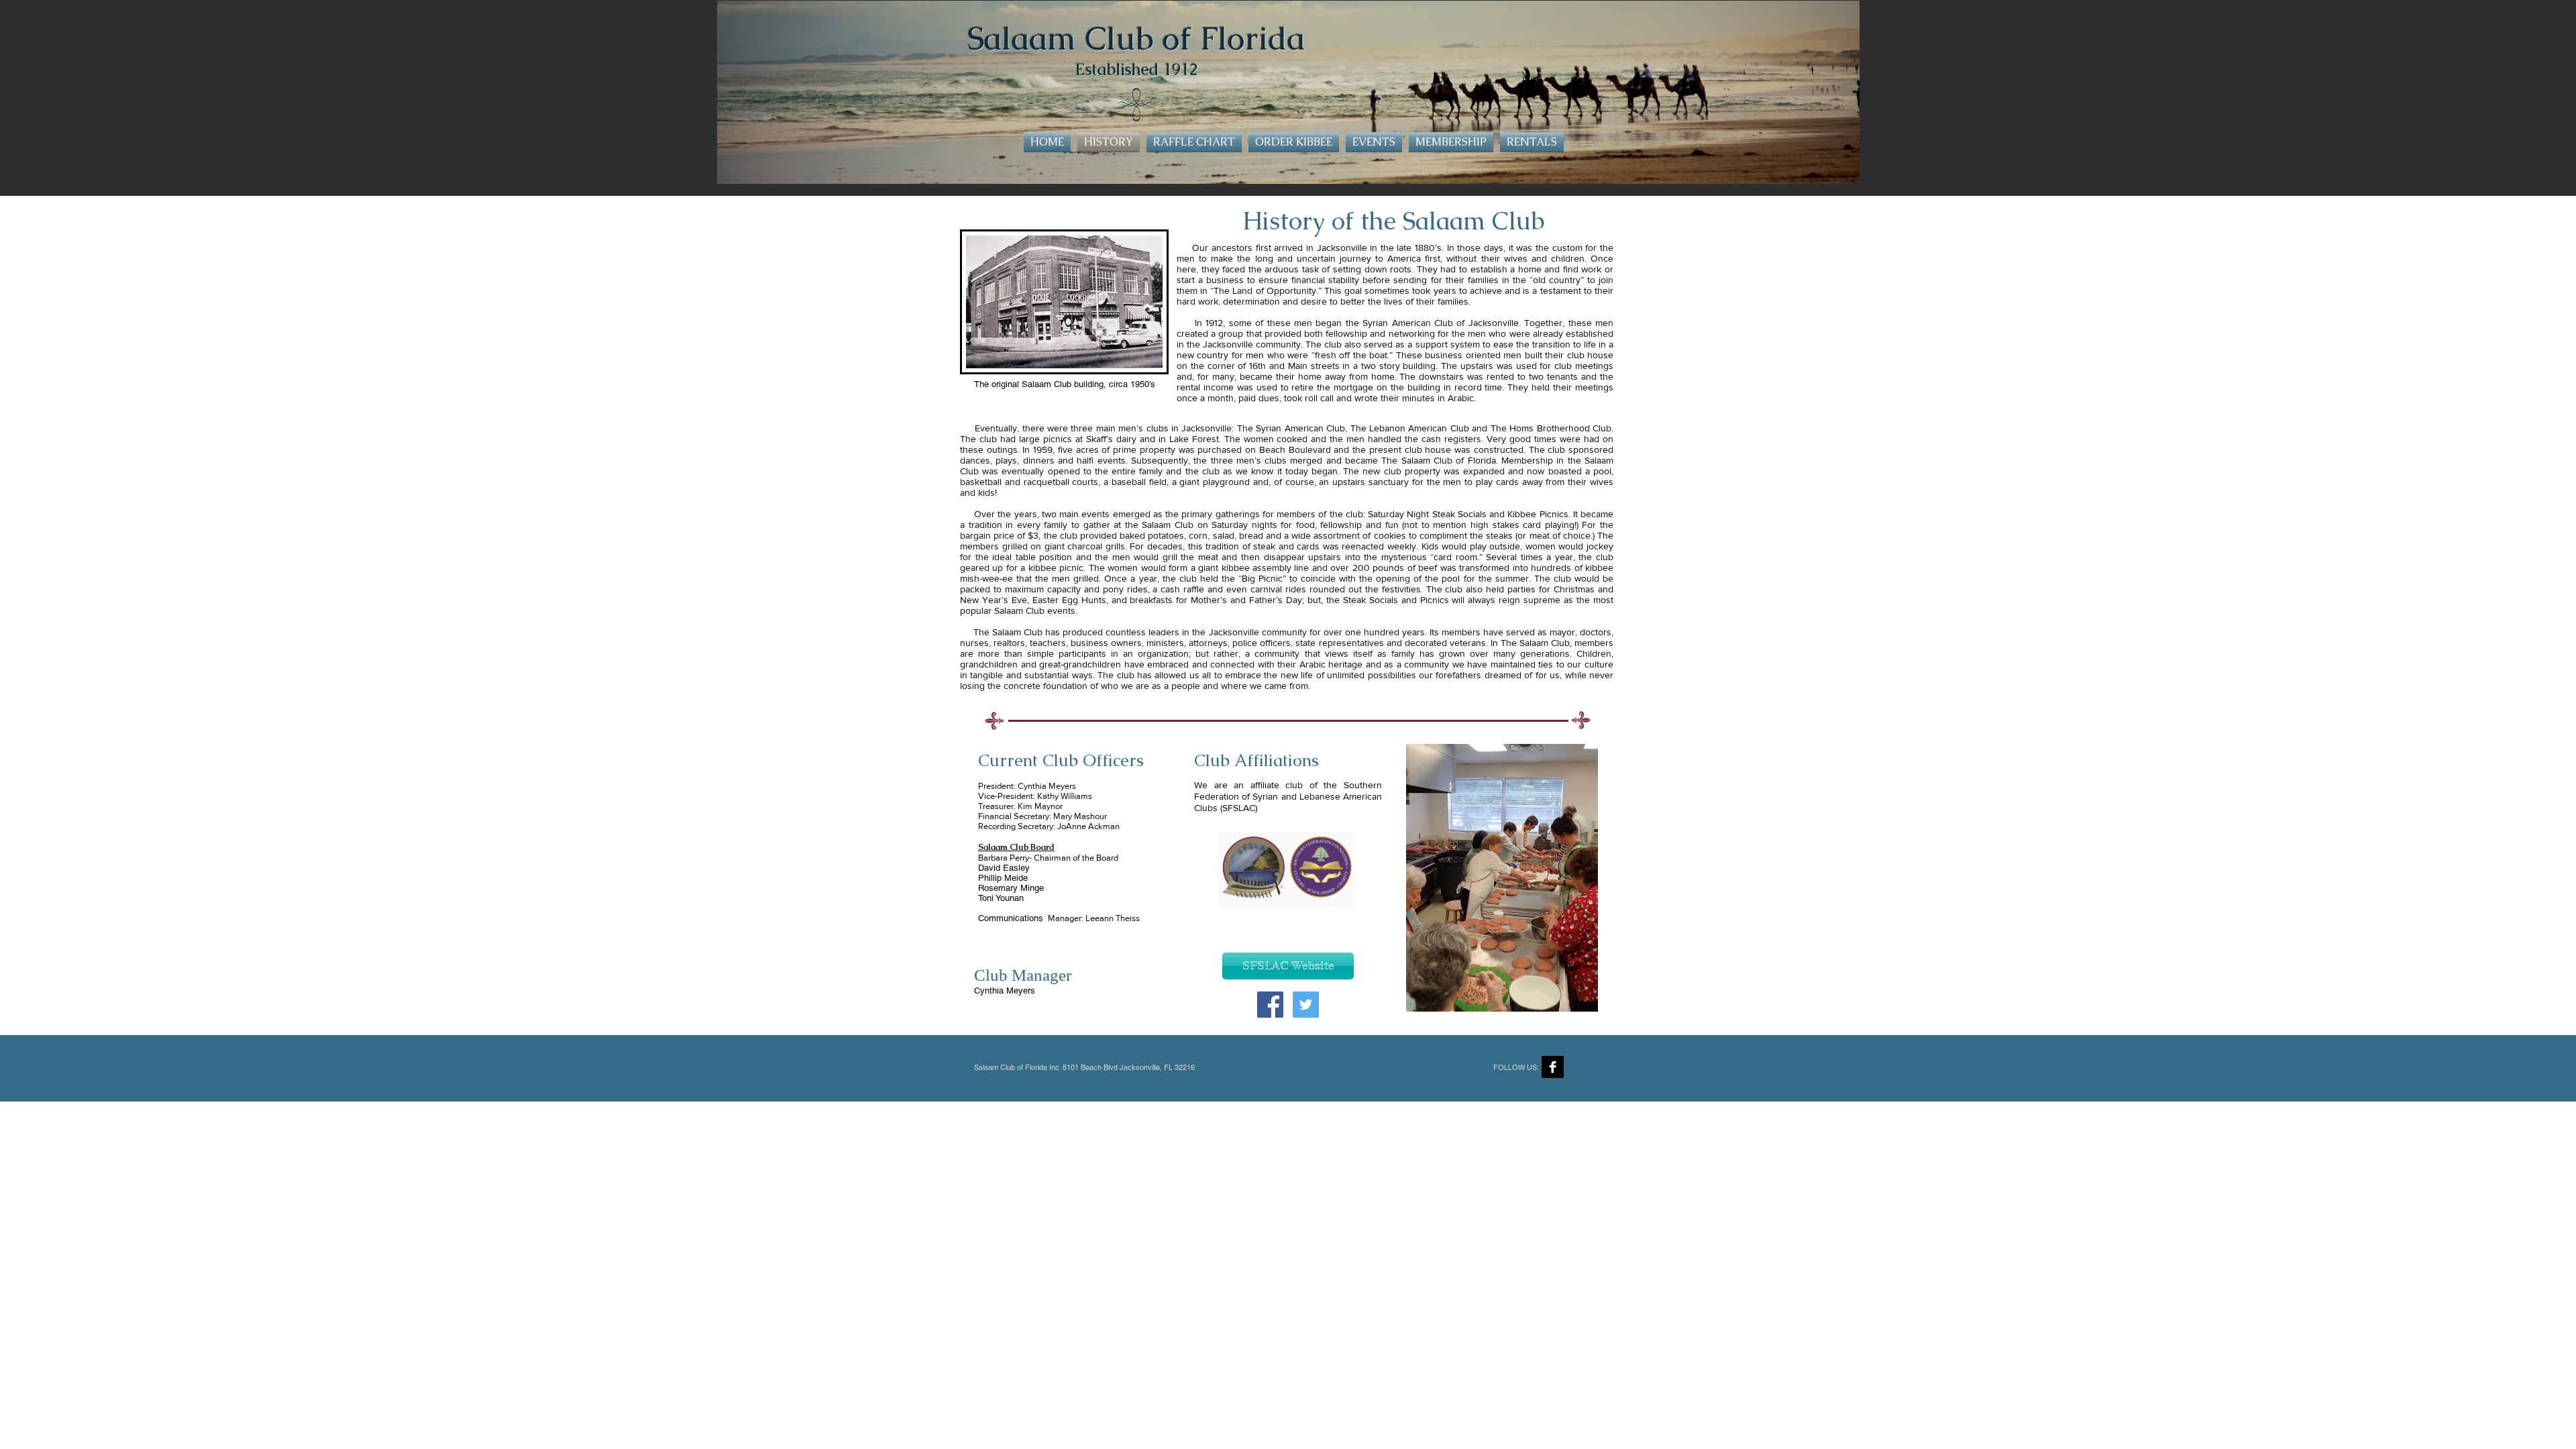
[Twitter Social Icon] (1306, 1005)
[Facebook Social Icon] (1270, 1005)
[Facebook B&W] (1553, 1067)
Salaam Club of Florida (1136, 38)
